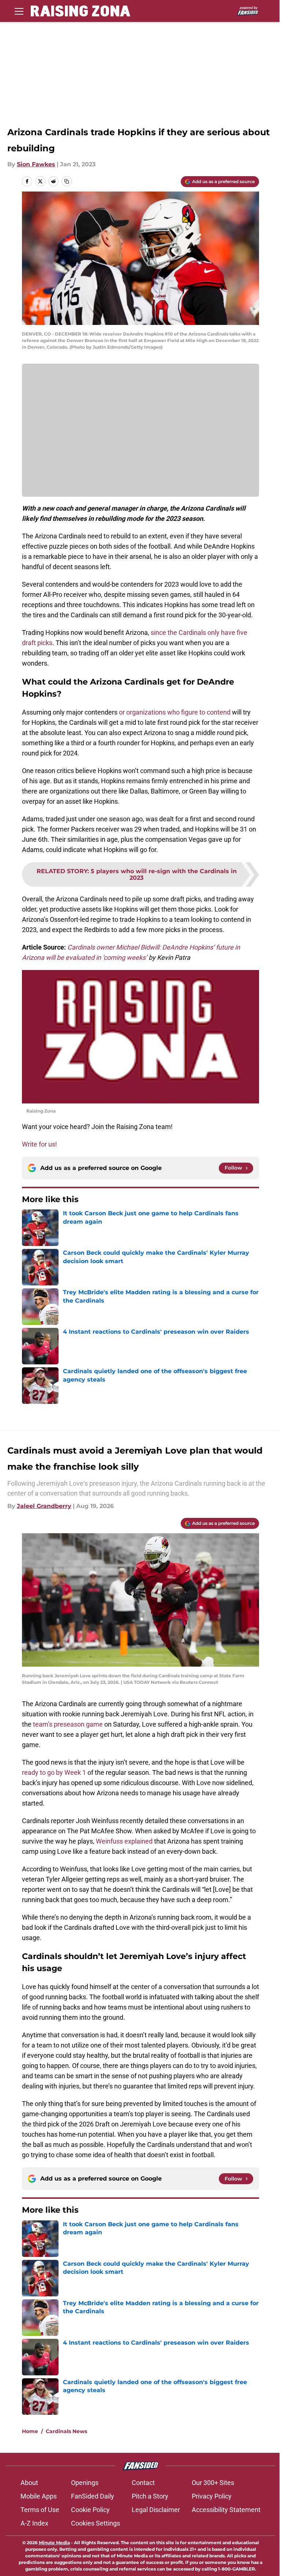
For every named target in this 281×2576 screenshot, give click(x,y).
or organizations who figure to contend (175, 712)
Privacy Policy (212, 2496)
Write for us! (40, 1144)
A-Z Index (34, 2523)
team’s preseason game (68, 1724)
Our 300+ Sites (213, 2483)
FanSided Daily (93, 2496)
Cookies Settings (95, 2523)
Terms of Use (40, 2510)
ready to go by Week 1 (54, 1772)
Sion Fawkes (36, 164)
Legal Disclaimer (156, 2510)
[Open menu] (19, 11)
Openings (85, 2483)
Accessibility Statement (226, 2510)
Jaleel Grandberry (44, 1506)
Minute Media (54, 2543)
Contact (143, 2483)
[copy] (67, 181)
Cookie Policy (90, 2510)
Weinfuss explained (124, 1841)
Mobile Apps (39, 2496)
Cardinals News (66, 2431)
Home (30, 2431)
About (29, 2483)
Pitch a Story (150, 2496)
